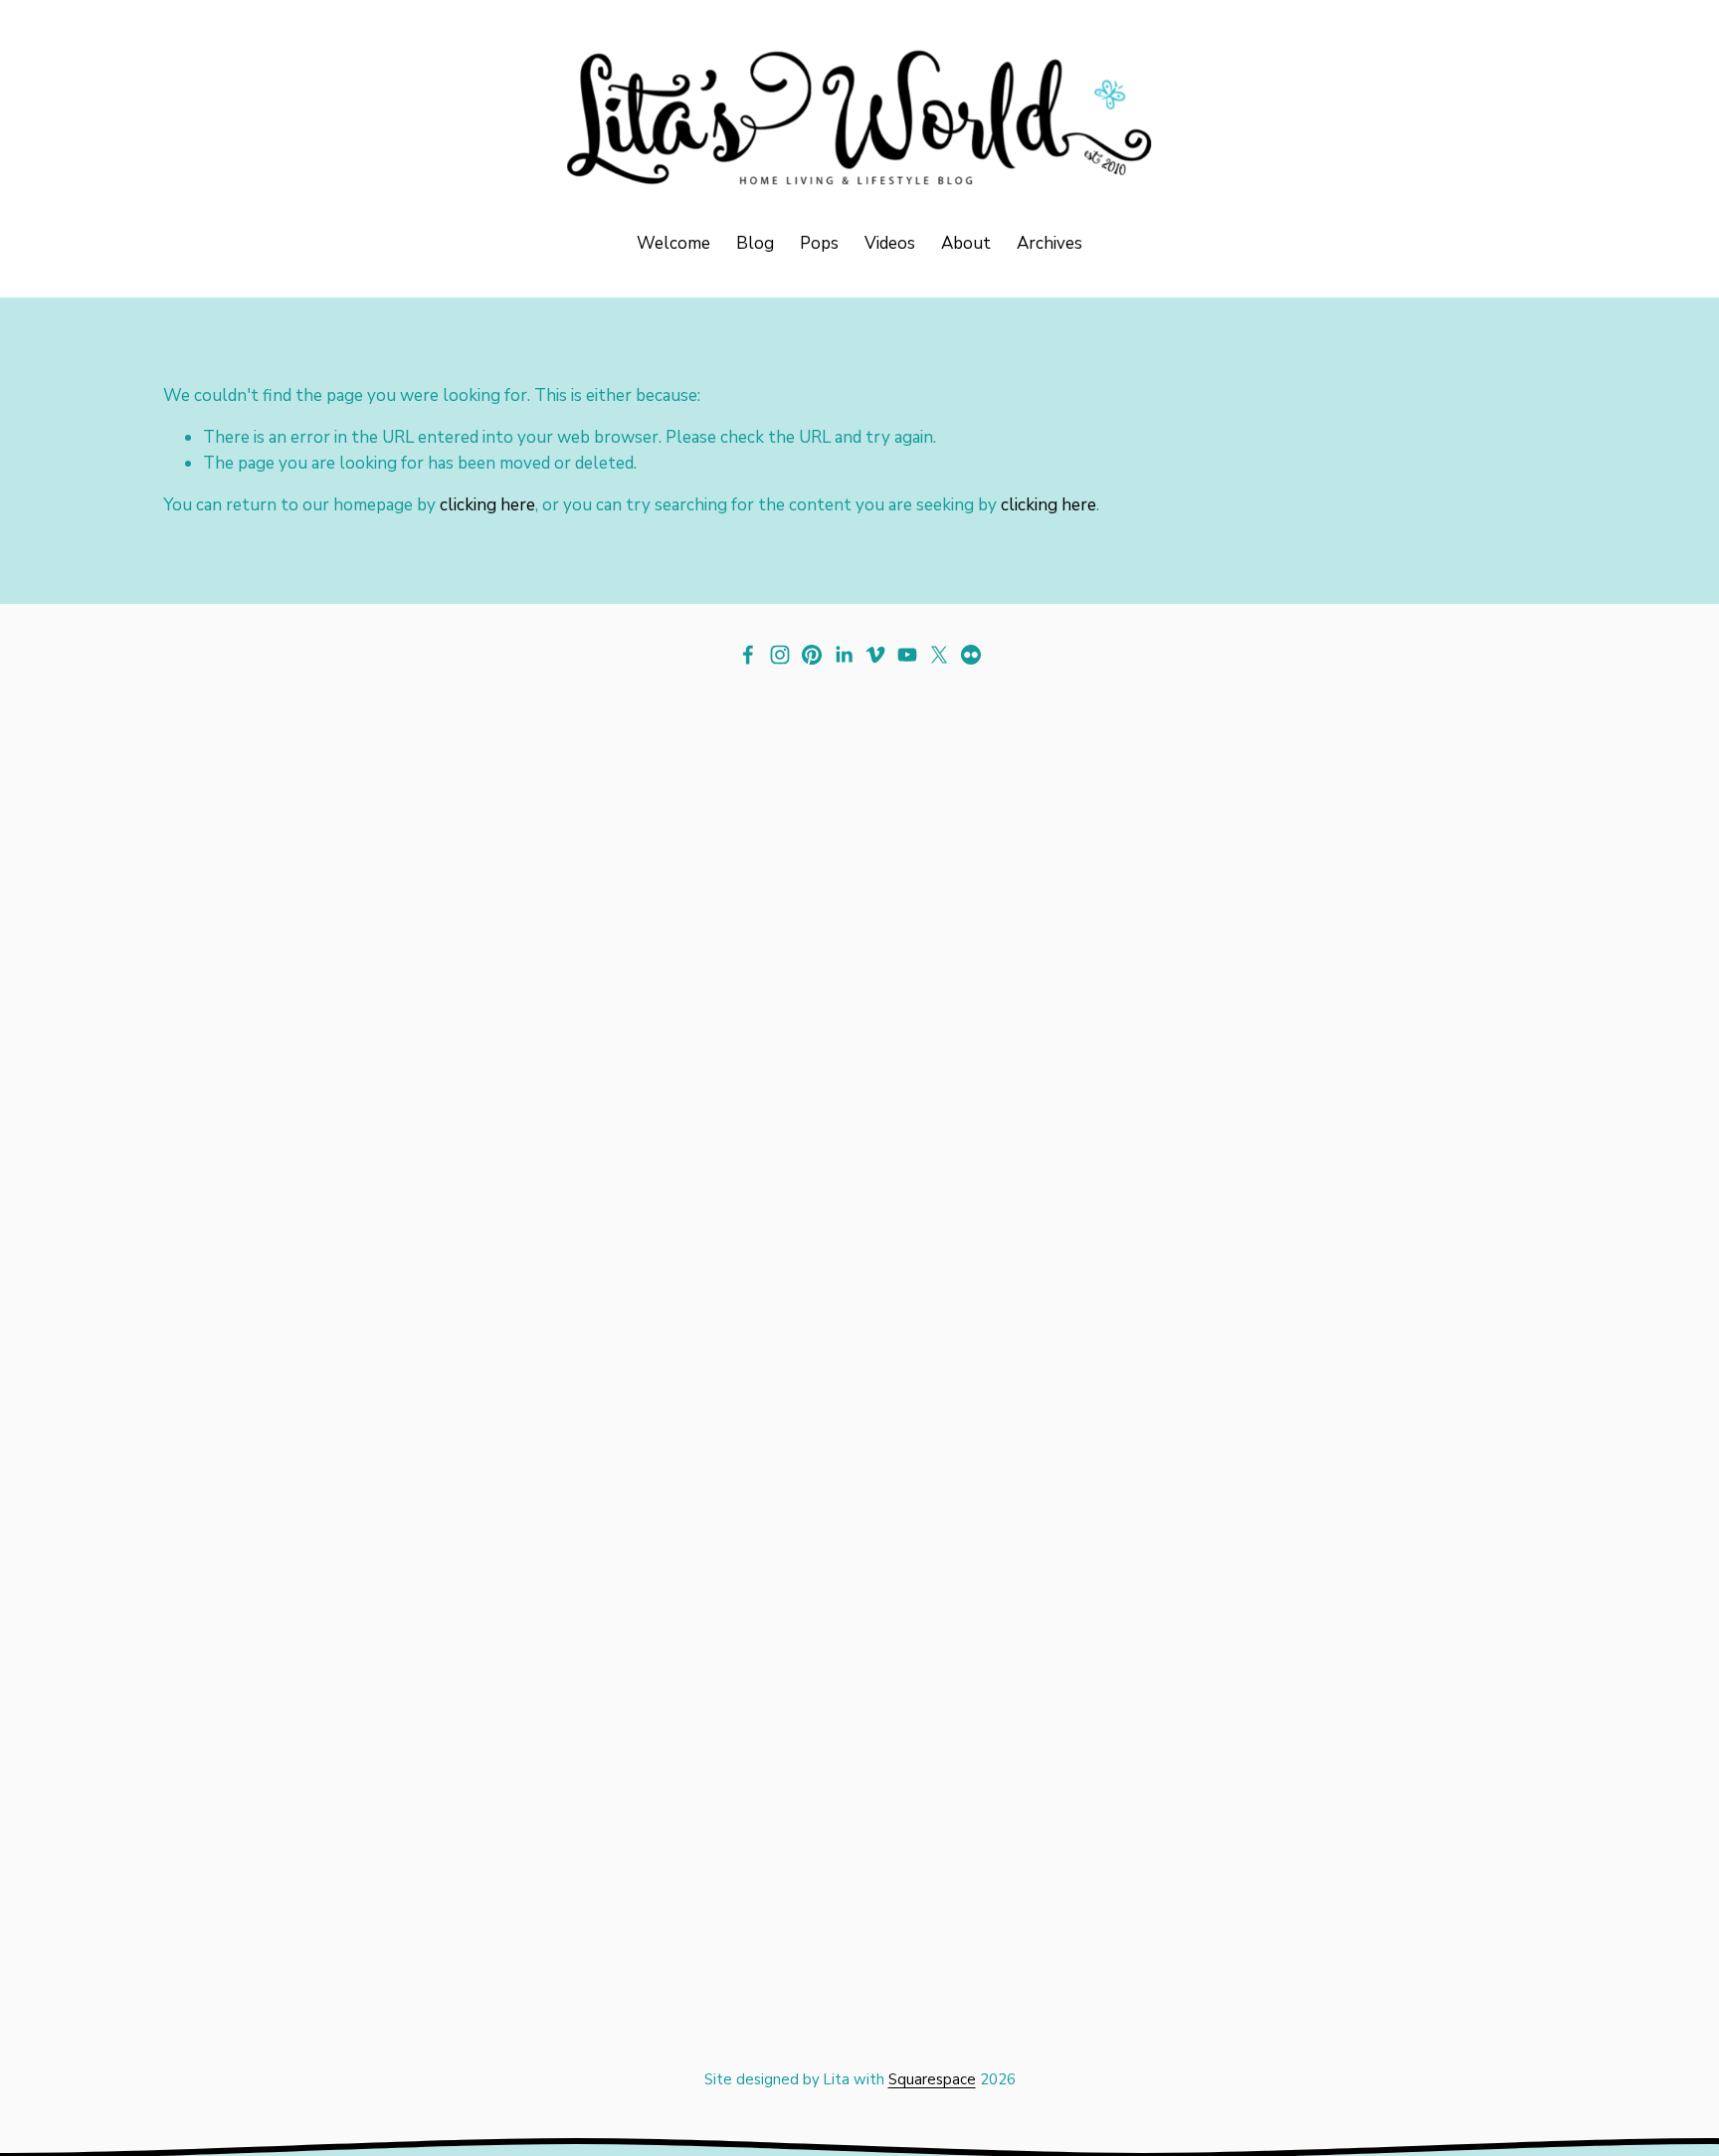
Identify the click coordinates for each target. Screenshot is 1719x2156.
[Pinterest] (812, 655)
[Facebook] (748, 655)
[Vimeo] (875, 655)
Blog (755, 243)
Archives (1050, 243)
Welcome (673, 243)
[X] (939, 655)
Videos (890, 243)
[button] (337, 1075)
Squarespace (932, 2079)
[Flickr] (971, 655)
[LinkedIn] (844, 655)
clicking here (487, 505)
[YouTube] (907, 655)
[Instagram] (780, 655)
